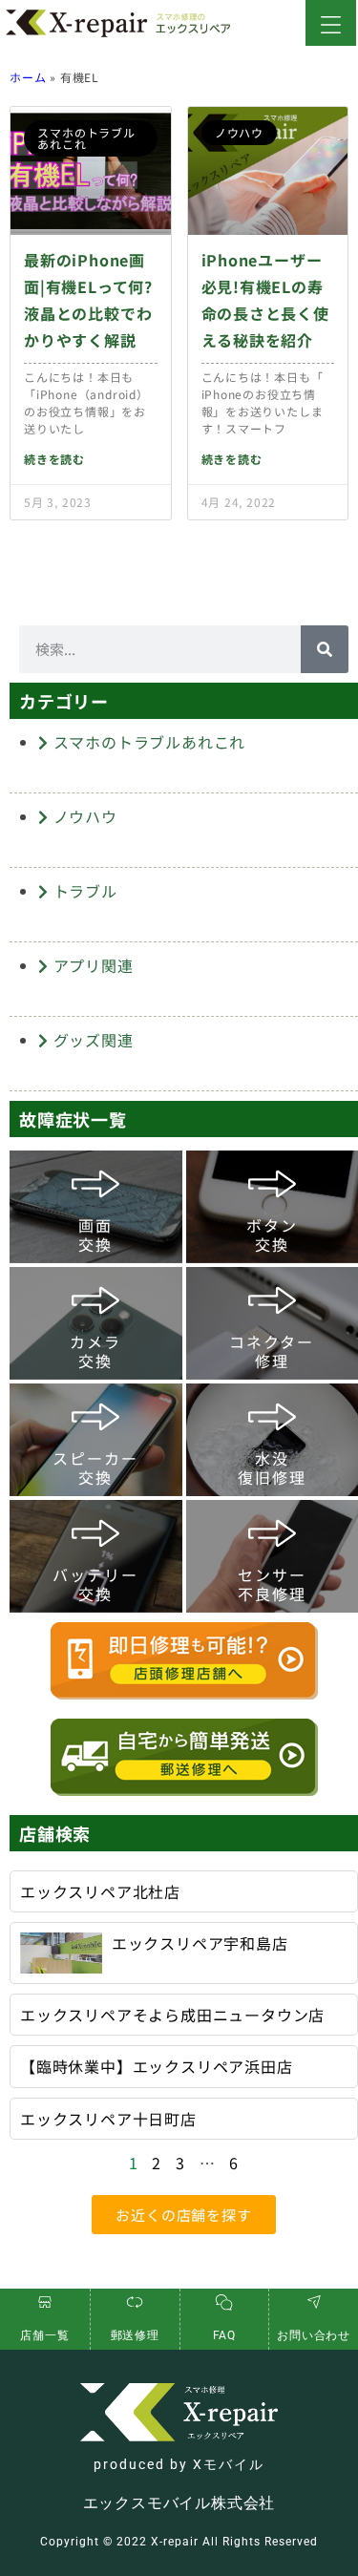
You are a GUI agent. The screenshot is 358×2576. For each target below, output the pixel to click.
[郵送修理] (135, 2302)
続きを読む (54, 459)
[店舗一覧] (45, 2302)
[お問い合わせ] (314, 2302)
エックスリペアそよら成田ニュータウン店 (172, 2015)
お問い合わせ (314, 2335)
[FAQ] (224, 2302)
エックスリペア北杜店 (100, 1891)
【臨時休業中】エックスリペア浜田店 (157, 2066)
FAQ (224, 2335)
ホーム (28, 77)
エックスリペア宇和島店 (200, 1943)
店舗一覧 (44, 2335)
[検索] (325, 649)
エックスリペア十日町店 (108, 2119)
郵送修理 (135, 2335)
